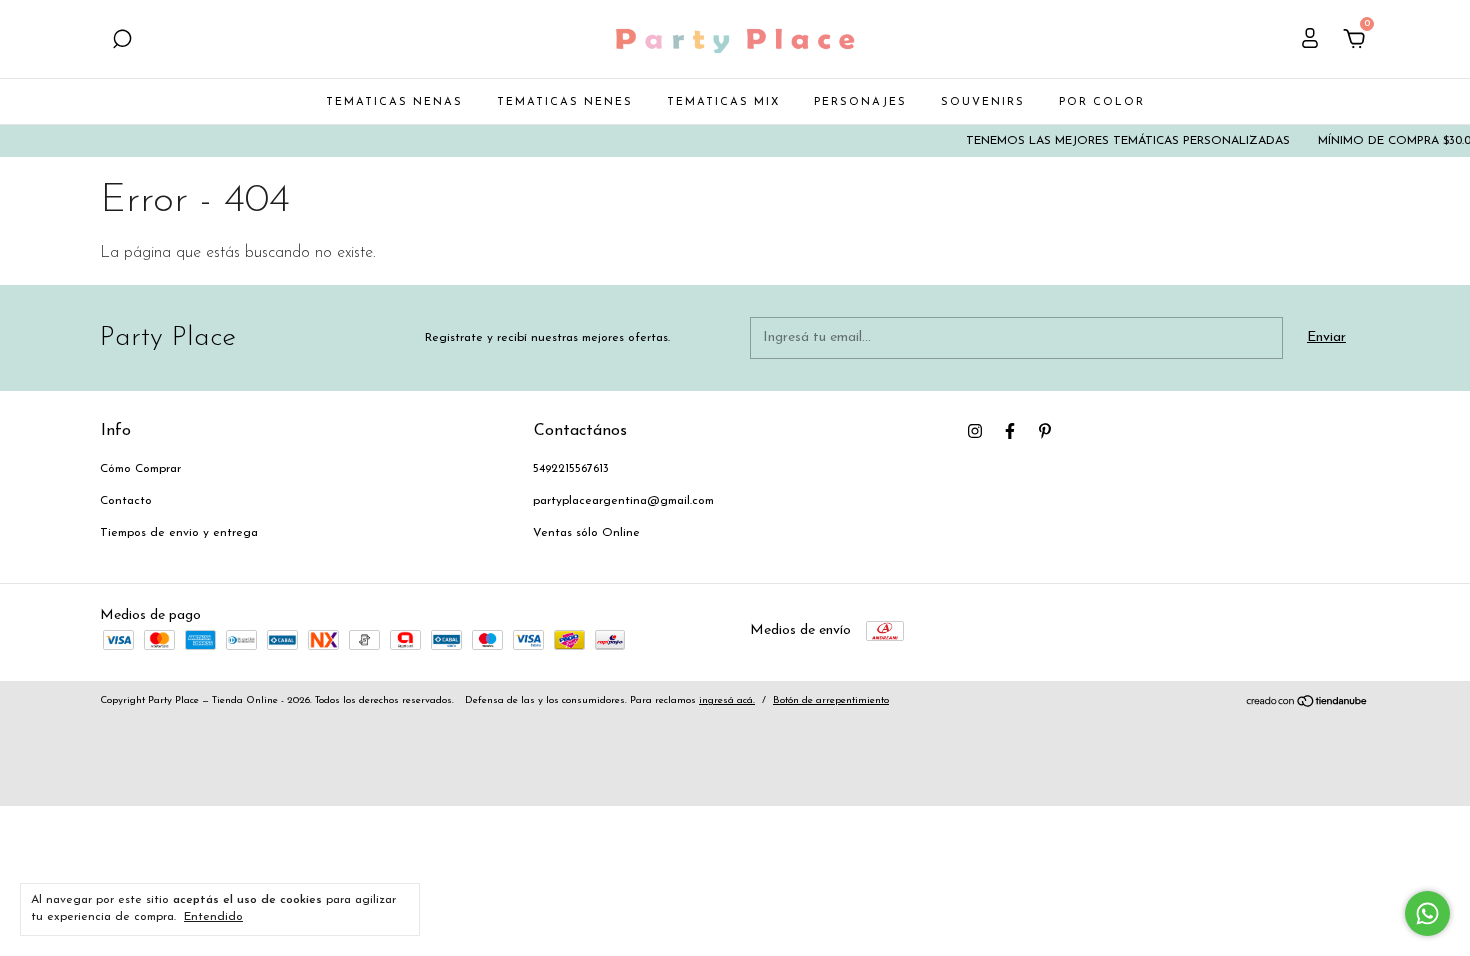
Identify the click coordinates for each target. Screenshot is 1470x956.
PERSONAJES (860, 102)
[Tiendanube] (1307, 704)
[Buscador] (122, 41)
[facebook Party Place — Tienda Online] (1010, 431)
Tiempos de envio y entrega (179, 533)
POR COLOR (1102, 102)
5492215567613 (571, 469)
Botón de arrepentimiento (831, 700)
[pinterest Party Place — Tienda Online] (1045, 431)
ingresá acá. (727, 700)
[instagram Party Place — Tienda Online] (975, 431)
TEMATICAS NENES (565, 102)
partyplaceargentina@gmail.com (623, 501)
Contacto (126, 501)
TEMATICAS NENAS (394, 102)
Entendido (213, 917)
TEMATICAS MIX (723, 102)
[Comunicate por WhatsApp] (1427, 913)
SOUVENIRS (983, 102)
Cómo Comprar (140, 469)
